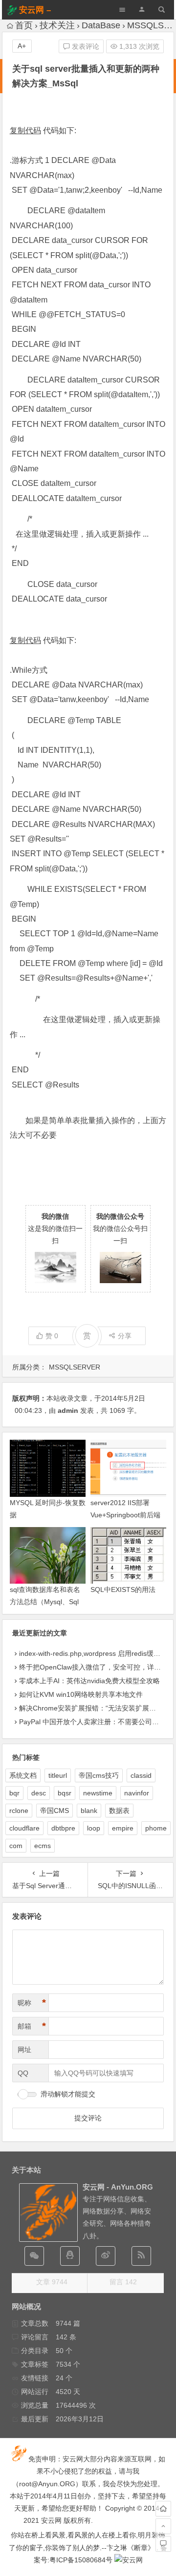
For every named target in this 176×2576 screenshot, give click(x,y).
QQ (23, 2073)
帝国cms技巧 (99, 1775)
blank (89, 1811)
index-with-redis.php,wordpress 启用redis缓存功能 (97, 1653)
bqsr (65, 1793)
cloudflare (24, 1828)
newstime (98, 1793)
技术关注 (57, 25)
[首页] (163, 2509)
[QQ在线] (70, 2256)
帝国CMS (55, 1811)
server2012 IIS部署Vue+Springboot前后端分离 (125, 1515)
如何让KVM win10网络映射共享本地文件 (81, 1694)
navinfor (137, 1793)
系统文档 (23, 1775)
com (16, 1846)
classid (141, 1775)
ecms (43, 1846)
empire (123, 1828)
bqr (14, 1793)
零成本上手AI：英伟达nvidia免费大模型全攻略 (89, 1681)
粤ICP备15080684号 (81, 2560)
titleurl (58, 1775)
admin (68, 1410)
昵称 (32, 2003)
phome (156, 1828)
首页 (24, 25)
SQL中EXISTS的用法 (123, 1590)
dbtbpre (63, 1828)
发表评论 (85, 46)
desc (39, 1793)
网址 (24, 2050)
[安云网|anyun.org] (129, 2560)
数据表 (119, 1811)
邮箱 (32, 2026)
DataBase (101, 25)
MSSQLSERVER (75, 1367)
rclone (19, 1811)
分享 (125, 1336)
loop (94, 1828)
